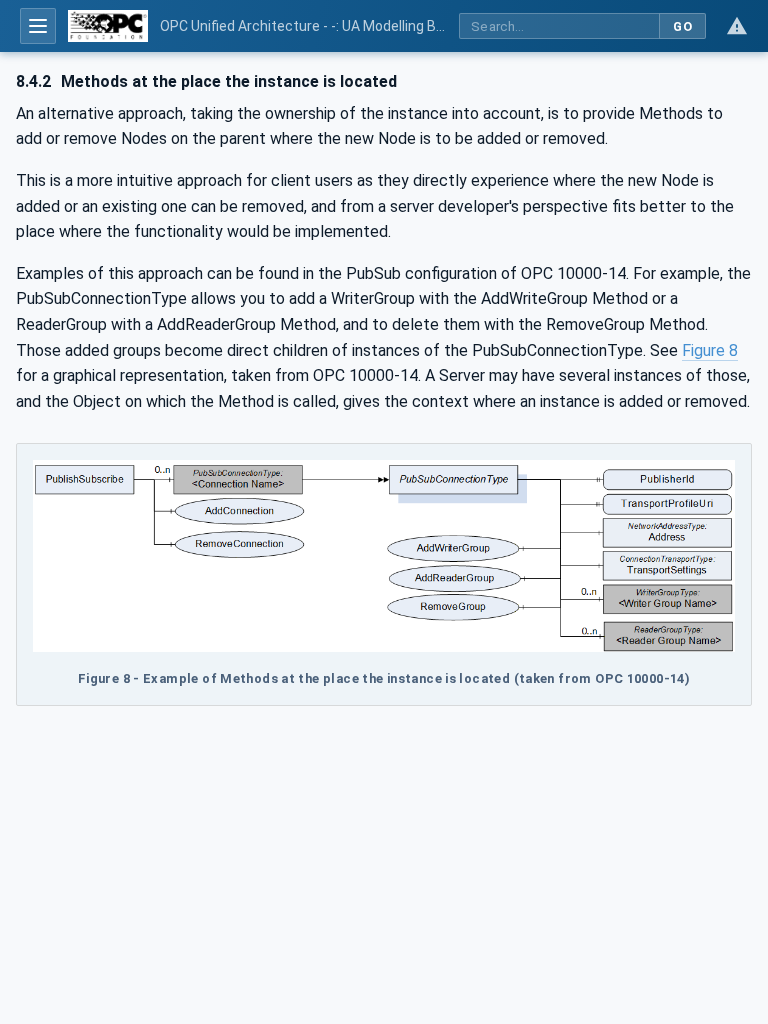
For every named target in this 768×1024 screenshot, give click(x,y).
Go (682, 26)
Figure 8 (710, 350)
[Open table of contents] (38, 26)
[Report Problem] (737, 26)
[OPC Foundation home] (108, 26)
